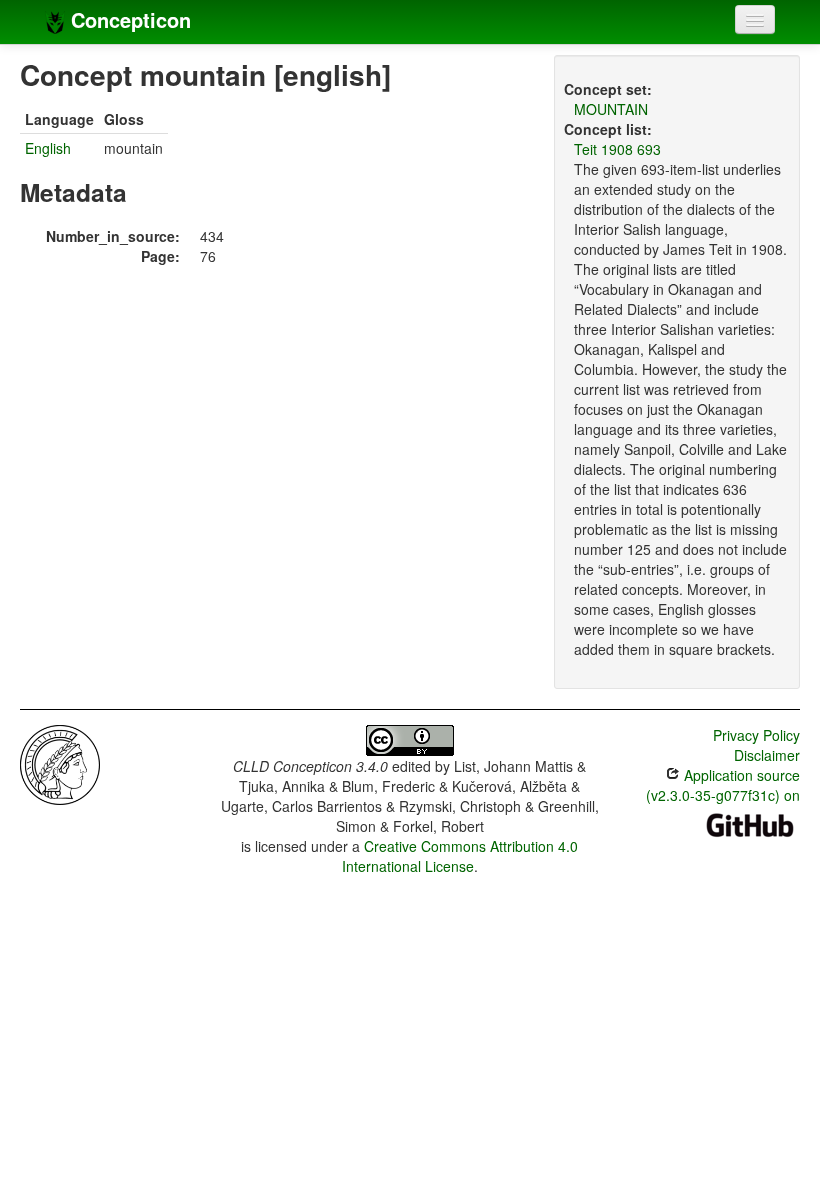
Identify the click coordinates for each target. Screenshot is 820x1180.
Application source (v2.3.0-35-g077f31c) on (723, 785)
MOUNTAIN (611, 109)
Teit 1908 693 (617, 149)
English (48, 148)
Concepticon (128, 19)
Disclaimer (767, 755)
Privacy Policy (756, 735)
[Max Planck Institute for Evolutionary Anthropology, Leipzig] (60, 763)
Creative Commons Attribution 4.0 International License (460, 856)
